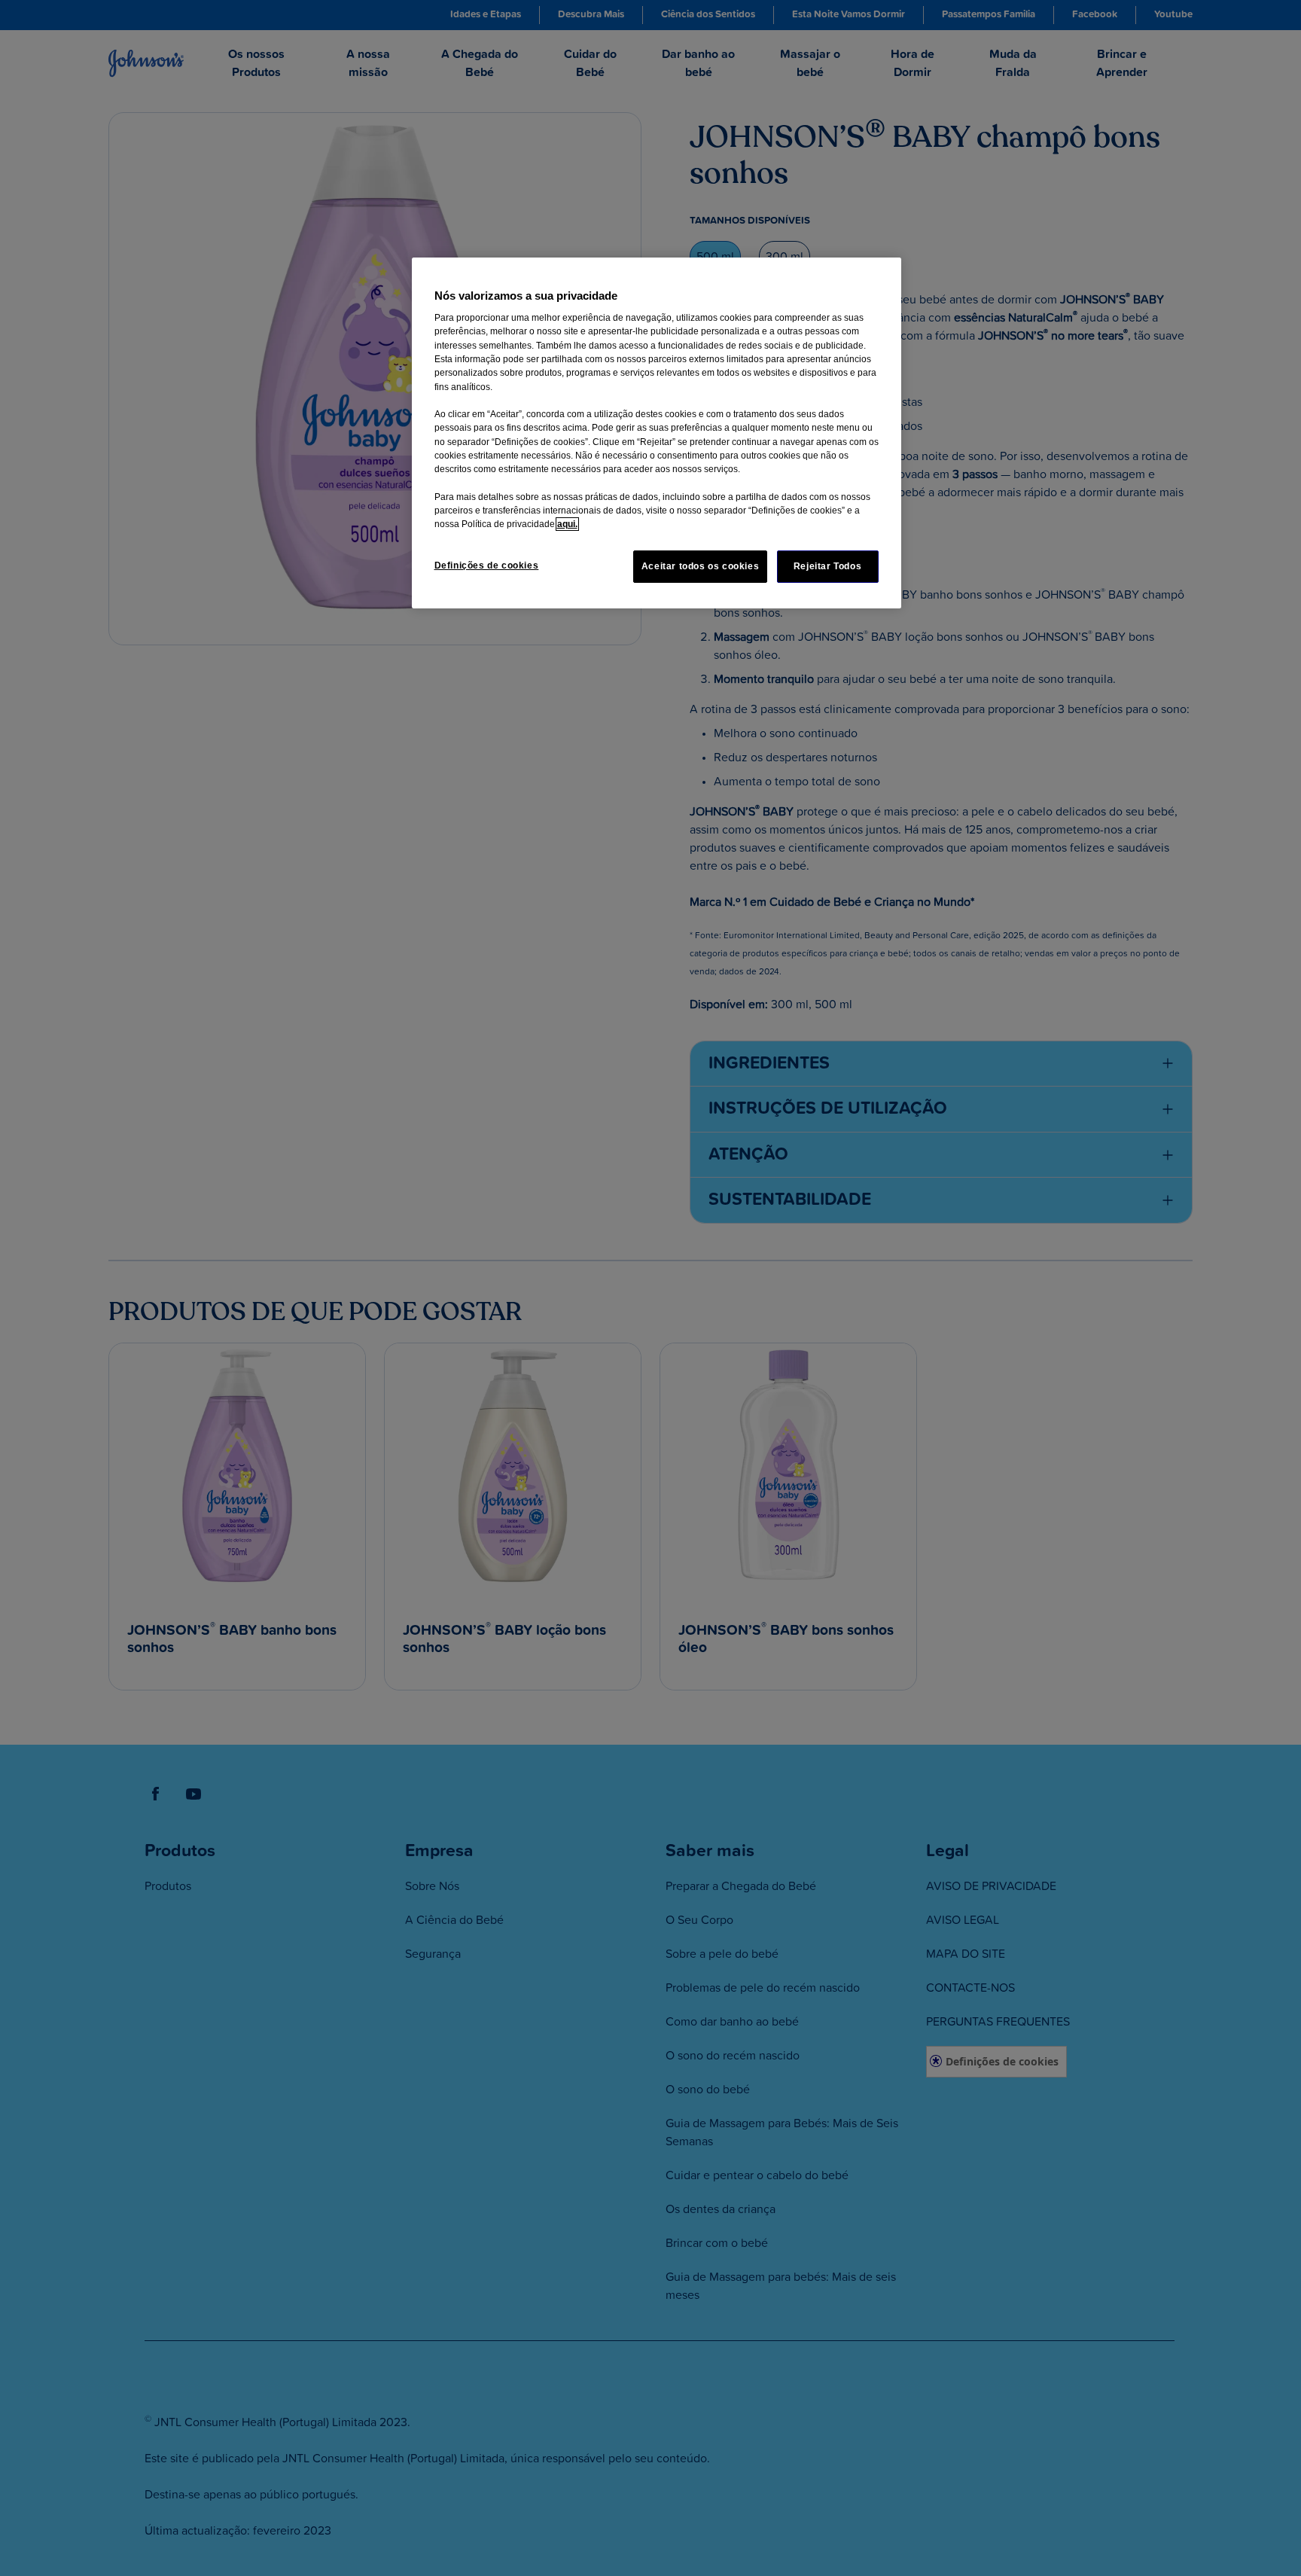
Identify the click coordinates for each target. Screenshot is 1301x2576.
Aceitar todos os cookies (701, 566)
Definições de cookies (487, 566)
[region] (657, 433)
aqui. (567, 524)
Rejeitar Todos (828, 566)
